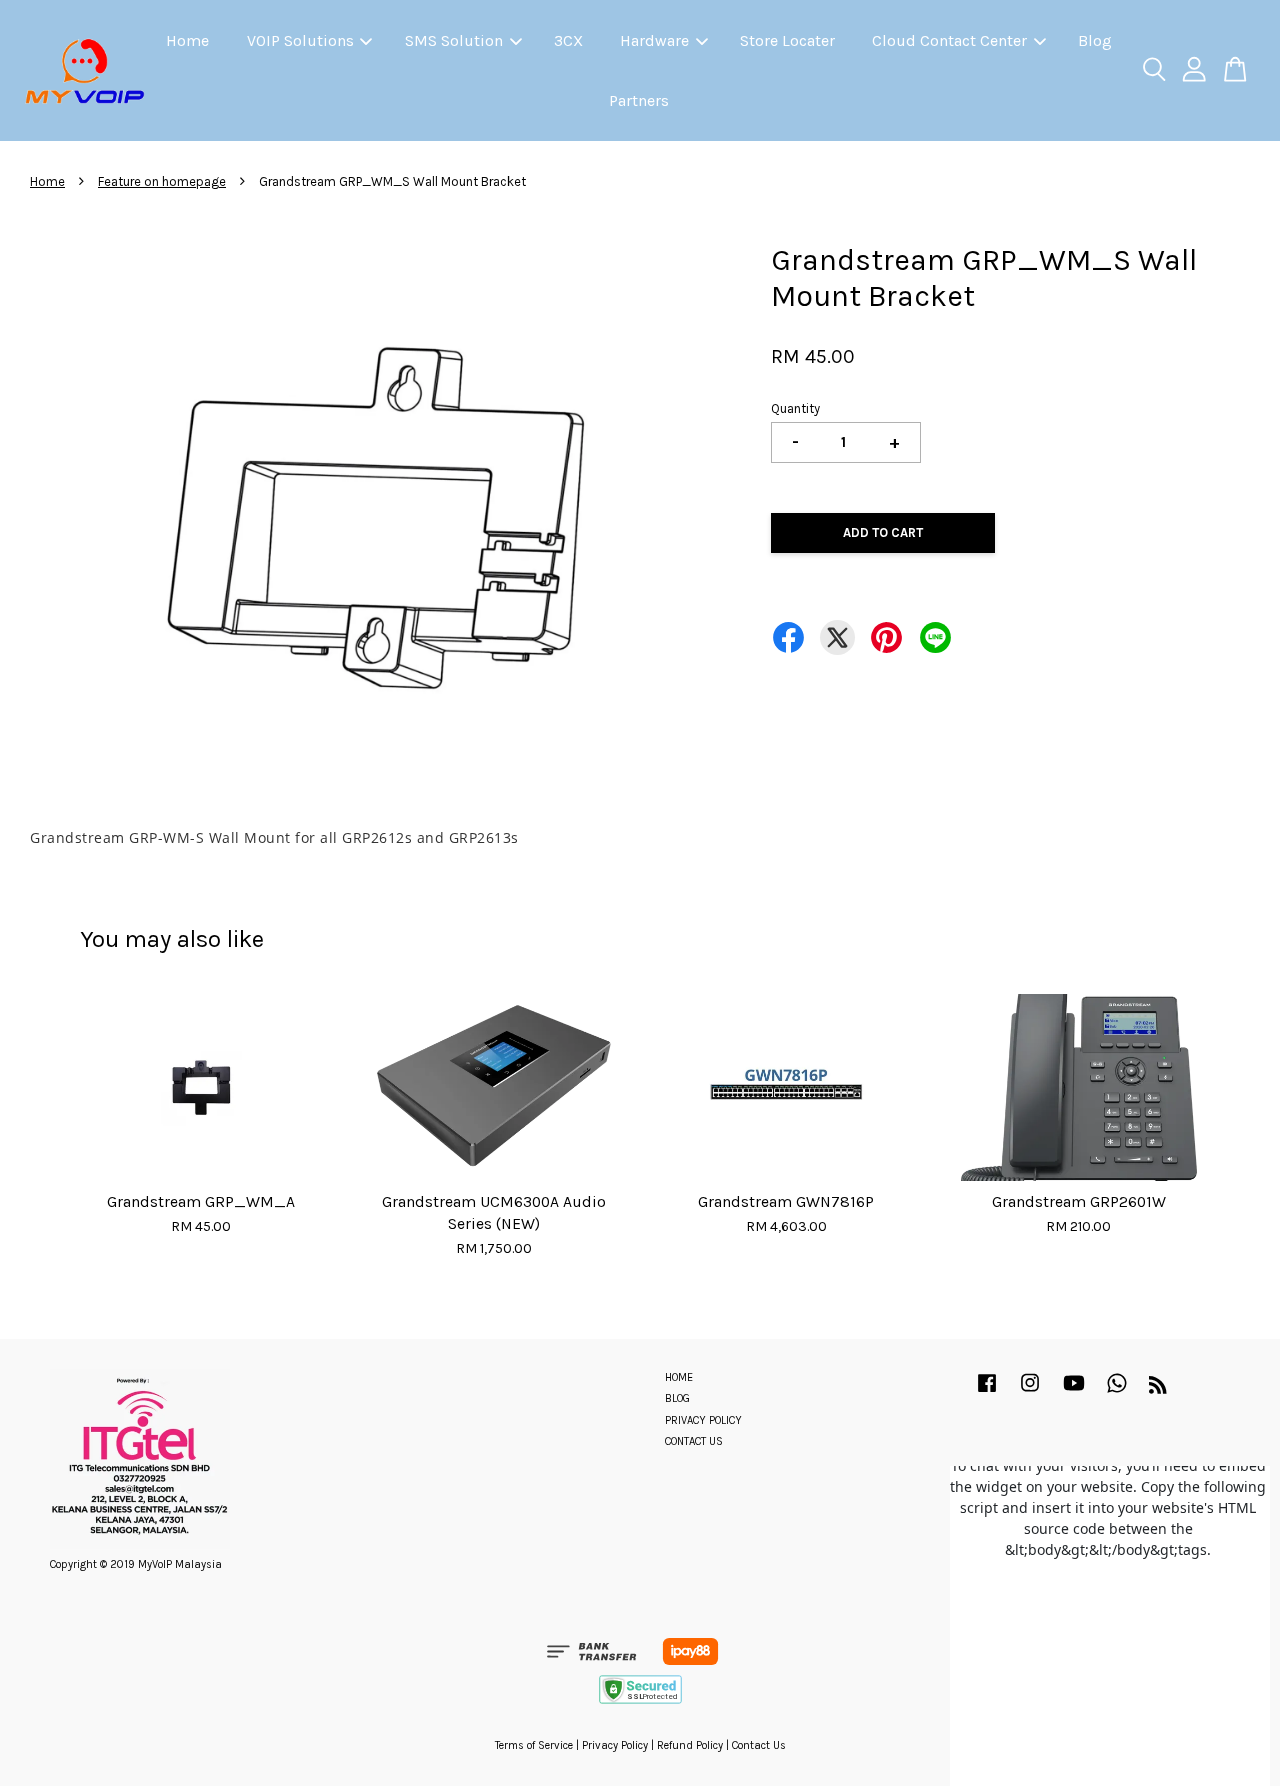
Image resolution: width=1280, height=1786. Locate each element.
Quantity (795, 408)
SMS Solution (454, 40)
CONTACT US (694, 1441)
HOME (679, 1377)
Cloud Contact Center (949, 40)
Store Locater (787, 40)
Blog (1095, 40)
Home (187, 40)
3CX (568, 40)
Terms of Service (534, 1745)
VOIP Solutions (300, 40)
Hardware (654, 40)
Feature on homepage (162, 181)
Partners (639, 100)
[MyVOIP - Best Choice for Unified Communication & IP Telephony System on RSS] (1158, 1389)
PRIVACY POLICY (703, 1420)
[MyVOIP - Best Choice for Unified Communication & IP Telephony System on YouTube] (1074, 1393)
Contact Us (759, 1745)
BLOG (677, 1398)
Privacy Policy (615, 1745)
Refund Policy (690, 1745)
